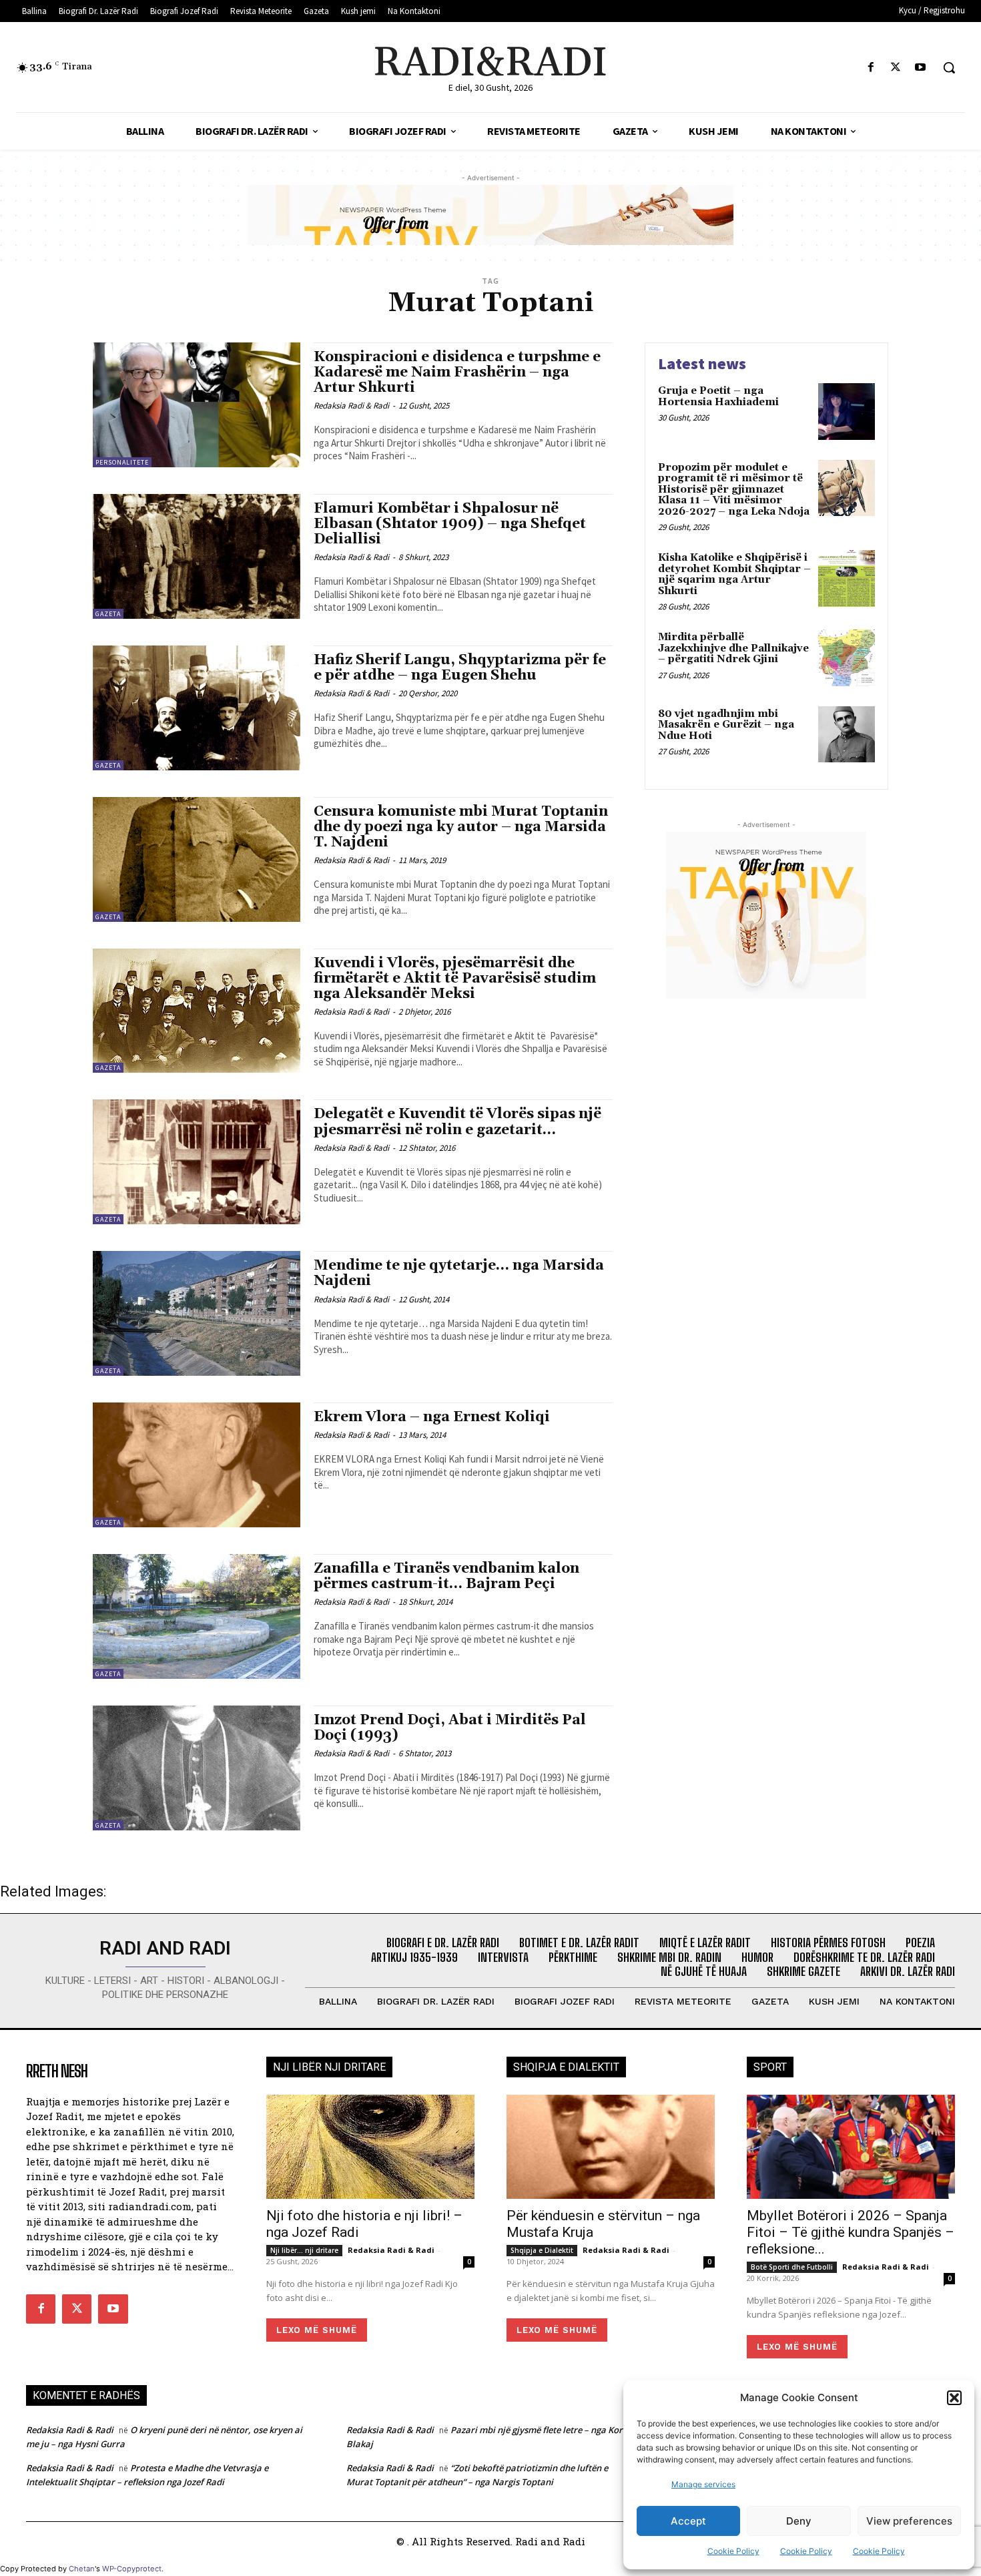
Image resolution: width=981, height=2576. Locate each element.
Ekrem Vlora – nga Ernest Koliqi (432, 1417)
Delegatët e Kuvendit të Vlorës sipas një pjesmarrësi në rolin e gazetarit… (457, 1122)
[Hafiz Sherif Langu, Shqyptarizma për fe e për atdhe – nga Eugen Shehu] (197, 708)
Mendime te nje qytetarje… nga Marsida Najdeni (459, 1273)
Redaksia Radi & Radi (351, 406)
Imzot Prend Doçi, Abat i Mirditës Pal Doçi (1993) (450, 1728)
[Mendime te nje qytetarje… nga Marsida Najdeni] (197, 1313)
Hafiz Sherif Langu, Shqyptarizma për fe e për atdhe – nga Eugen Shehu (460, 668)
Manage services (703, 2484)
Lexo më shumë (317, 2330)
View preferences (909, 2521)
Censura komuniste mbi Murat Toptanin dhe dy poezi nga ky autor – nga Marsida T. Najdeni (461, 827)
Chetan (82, 2569)
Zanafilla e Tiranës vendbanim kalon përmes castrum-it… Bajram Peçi (446, 1576)
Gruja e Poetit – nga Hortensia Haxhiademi (718, 397)
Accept (688, 2521)
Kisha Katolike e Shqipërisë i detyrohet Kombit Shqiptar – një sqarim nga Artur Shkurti (734, 574)
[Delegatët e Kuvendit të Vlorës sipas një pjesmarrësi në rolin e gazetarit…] (197, 1162)
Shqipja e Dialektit (542, 2250)
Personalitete (122, 462)
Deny (799, 2521)
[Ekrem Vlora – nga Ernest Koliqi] (197, 1465)
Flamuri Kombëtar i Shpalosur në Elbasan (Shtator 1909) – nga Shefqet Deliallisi (450, 524)
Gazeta (108, 614)
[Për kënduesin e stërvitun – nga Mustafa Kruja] (611, 2147)
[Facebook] (871, 68)
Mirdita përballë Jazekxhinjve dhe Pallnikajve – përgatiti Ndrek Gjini (733, 648)
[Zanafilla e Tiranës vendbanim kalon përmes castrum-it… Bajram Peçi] (197, 1616)
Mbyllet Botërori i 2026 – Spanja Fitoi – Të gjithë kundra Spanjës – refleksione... (851, 2232)
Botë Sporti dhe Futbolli (792, 2267)
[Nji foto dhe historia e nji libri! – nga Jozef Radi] (370, 2147)
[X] (896, 68)
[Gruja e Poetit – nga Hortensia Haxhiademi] (847, 412)
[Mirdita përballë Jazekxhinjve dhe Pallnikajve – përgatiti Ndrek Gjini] (847, 658)
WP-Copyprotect (132, 2569)
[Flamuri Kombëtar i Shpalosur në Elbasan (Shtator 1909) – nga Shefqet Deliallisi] (197, 556)
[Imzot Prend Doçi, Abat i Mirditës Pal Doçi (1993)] (197, 1768)
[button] (954, 2398)
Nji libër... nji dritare (304, 2250)
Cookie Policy (733, 2551)
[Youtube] (921, 68)
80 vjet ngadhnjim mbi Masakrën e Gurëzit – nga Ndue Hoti (726, 725)
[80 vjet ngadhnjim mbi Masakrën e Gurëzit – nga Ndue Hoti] (847, 735)
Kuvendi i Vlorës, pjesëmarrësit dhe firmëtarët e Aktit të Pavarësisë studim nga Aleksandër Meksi (455, 979)
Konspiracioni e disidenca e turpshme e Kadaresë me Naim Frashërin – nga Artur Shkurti (457, 372)
